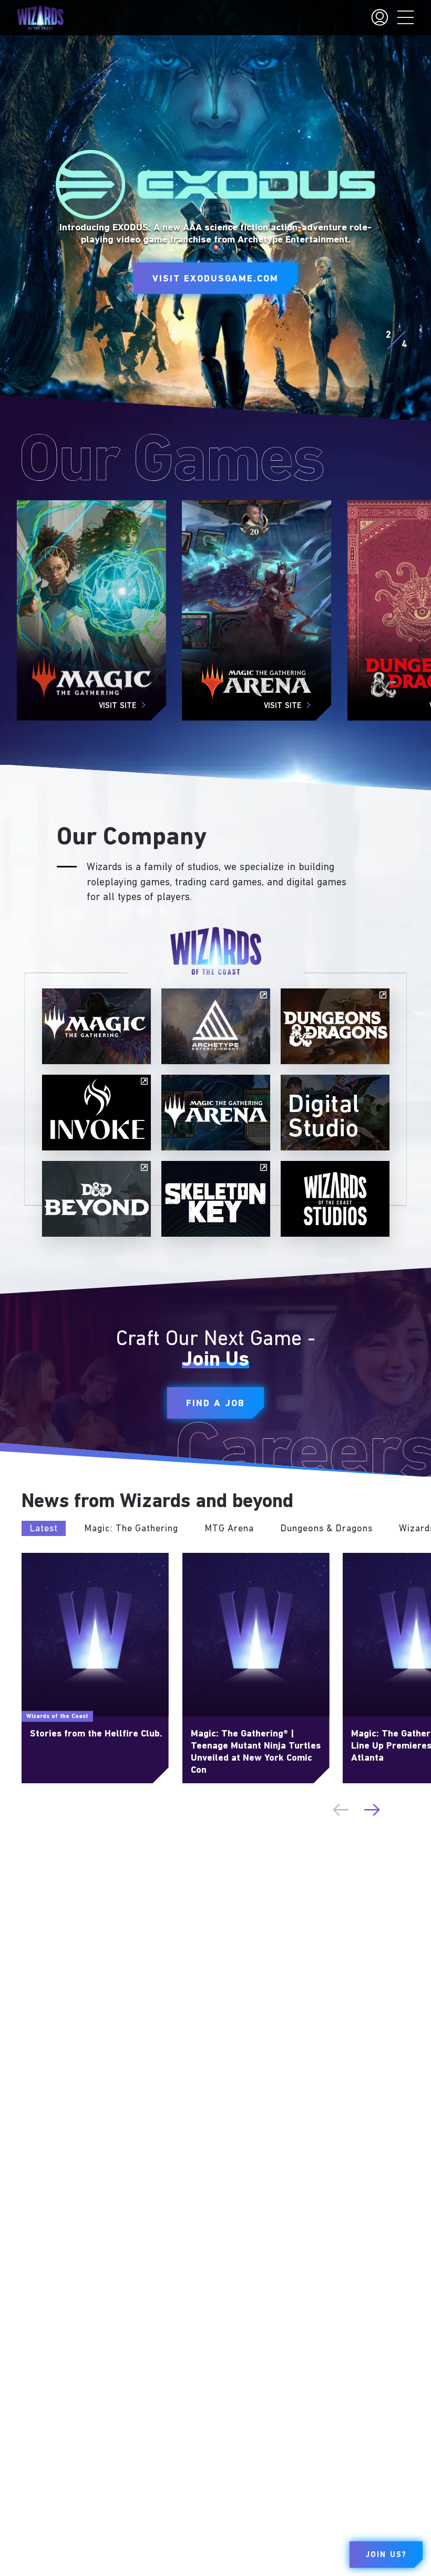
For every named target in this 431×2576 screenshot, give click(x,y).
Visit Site (117, 706)
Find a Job (215, 1404)
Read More (41, 1558)
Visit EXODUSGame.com (215, 279)
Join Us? (386, 2555)
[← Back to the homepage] (40, 18)
